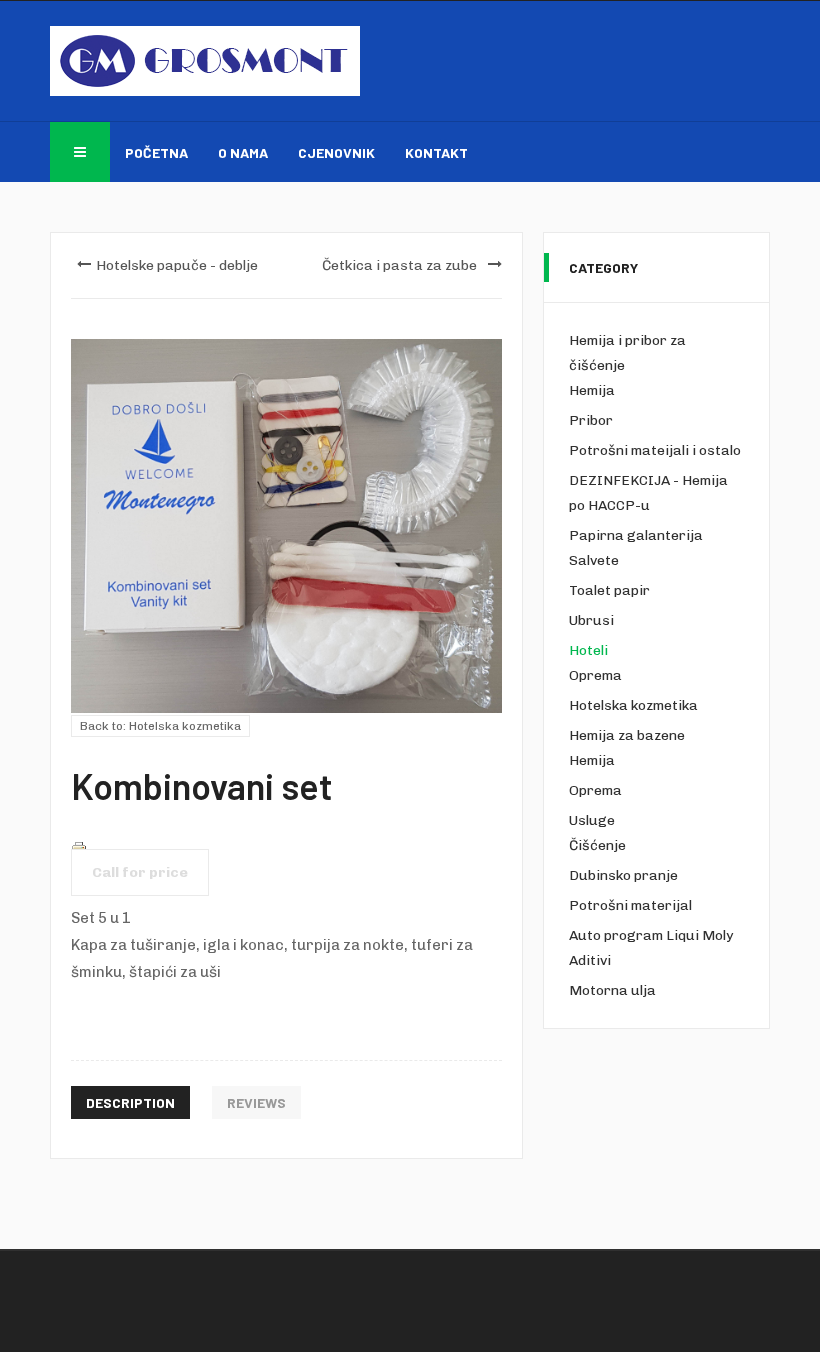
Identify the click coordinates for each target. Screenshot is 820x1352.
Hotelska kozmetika (633, 705)
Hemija (592, 390)
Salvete (594, 560)
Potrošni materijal (630, 905)
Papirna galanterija (636, 535)
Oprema (595, 675)
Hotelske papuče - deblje (177, 265)
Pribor (591, 420)
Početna (156, 152)
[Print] (79, 847)
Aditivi (590, 960)
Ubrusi (591, 620)
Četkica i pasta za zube (399, 265)
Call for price (140, 872)
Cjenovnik (336, 152)
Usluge (592, 820)
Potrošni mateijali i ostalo (655, 450)
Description (130, 1102)
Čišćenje (597, 845)
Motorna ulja (612, 990)
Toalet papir (609, 590)
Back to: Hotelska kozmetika (160, 726)
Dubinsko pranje (623, 875)
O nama (243, 152)
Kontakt (436, 152)
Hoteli (588, 650)
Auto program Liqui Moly (651, 935)
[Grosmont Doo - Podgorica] (205, 61)
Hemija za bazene (627, 735)
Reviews (256, 1102)
